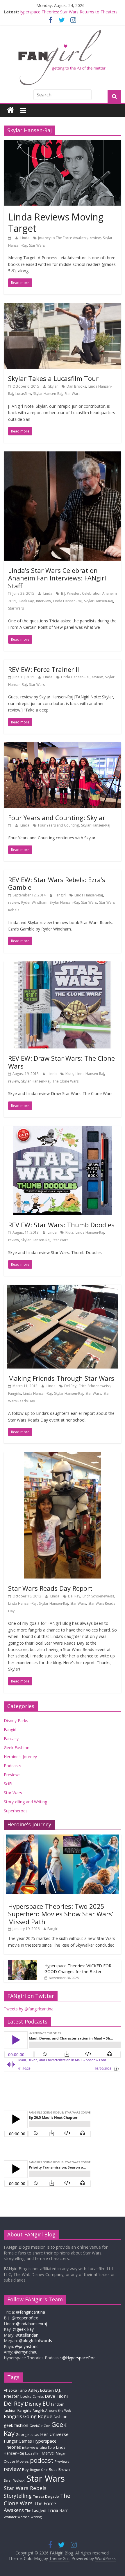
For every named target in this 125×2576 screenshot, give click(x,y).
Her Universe (54, 2434)
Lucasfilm (23, 394)
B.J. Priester (70, 593)
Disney (33, 2404)
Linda (25, 238)
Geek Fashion (17, 1748)
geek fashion (16, 2425)
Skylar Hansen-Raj (48, 394)
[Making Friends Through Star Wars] (63, 1288)
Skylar (53, 386)
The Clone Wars (66, 1081)
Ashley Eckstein (41, 2390)
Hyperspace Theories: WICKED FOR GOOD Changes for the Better (78, 1969)
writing (36, 2517)
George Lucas (27, 2435)
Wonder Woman (17, 2517)
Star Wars (37, 245)
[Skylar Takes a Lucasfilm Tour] (63, 307)
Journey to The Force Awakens (63, 238)
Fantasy (11, 1739)
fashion (60, 2417)
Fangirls (15, 1393)
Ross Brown (59, 2470)
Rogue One (39, 2470)
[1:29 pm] (10, 238)
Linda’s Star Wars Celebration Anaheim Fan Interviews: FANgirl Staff (57, 578)
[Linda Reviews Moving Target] (63, 144)
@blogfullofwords (35, 2341)
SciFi (8, 1784)
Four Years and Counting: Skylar (57, 818)
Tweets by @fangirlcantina (29, 2009)
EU (46, 2403)
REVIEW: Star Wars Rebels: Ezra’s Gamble (57, 883)
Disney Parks (16, 1720)
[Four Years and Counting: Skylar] (63, 746)
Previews (12, 1775)
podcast (42, 2460)
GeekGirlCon (40, 2426)
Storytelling (18, 2496)
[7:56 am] (10, 825)
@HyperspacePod (79, 2358)
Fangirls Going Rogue (28, 2416)
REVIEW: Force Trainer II (44, 669)
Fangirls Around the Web (52, 2410)
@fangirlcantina (31, 2312)
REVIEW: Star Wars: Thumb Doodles (61, 1225)
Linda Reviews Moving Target (56, 222)
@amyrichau (26, 2352)
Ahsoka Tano (15, 2390)
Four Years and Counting (58, 825)
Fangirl (61, 895)
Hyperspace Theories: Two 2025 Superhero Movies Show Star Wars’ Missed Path (61, 1914)
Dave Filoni (56, 2396)
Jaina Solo (47, 2447)
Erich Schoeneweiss (95, 1386)
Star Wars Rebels (25, 2488)
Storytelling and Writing (25, 1802)
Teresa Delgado (46, 2496)
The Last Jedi (36, 2511)
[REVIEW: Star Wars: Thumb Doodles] (63, 1129)
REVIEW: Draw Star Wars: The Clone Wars (61, 1062)
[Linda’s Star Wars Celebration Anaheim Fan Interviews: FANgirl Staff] (63, 455)
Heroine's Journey (20, 1757)
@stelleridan (27, 2335)
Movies (23, 2461)
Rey (25, 2469)
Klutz (69, 1074)
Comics (38, 2397)
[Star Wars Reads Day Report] (63, 1456)
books (26, 2396)
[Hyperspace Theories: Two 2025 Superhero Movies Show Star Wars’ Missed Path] (63, 1838)
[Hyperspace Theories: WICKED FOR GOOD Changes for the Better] (23, 1963)
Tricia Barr (58, 2510)
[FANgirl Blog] (10, 110)
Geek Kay (26, 601)
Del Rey (70, 1386)
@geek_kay (23, 2329)
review (95, 238)
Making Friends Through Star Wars (61, 1378)
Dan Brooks (76, 386)
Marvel (48, 2453)
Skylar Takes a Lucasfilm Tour (53, 378)
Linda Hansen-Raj (67, 601)
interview (43, 601)
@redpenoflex (25, 2318)
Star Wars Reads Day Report (50, 1588)
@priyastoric (27, 2346)
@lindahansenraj (32, 2324)
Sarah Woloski (15, 2480)
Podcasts (12, 1766)
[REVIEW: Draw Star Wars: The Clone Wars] (63, 965)
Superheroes (16, 1811)
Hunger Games (18, 2441)
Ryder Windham (34, 902)
